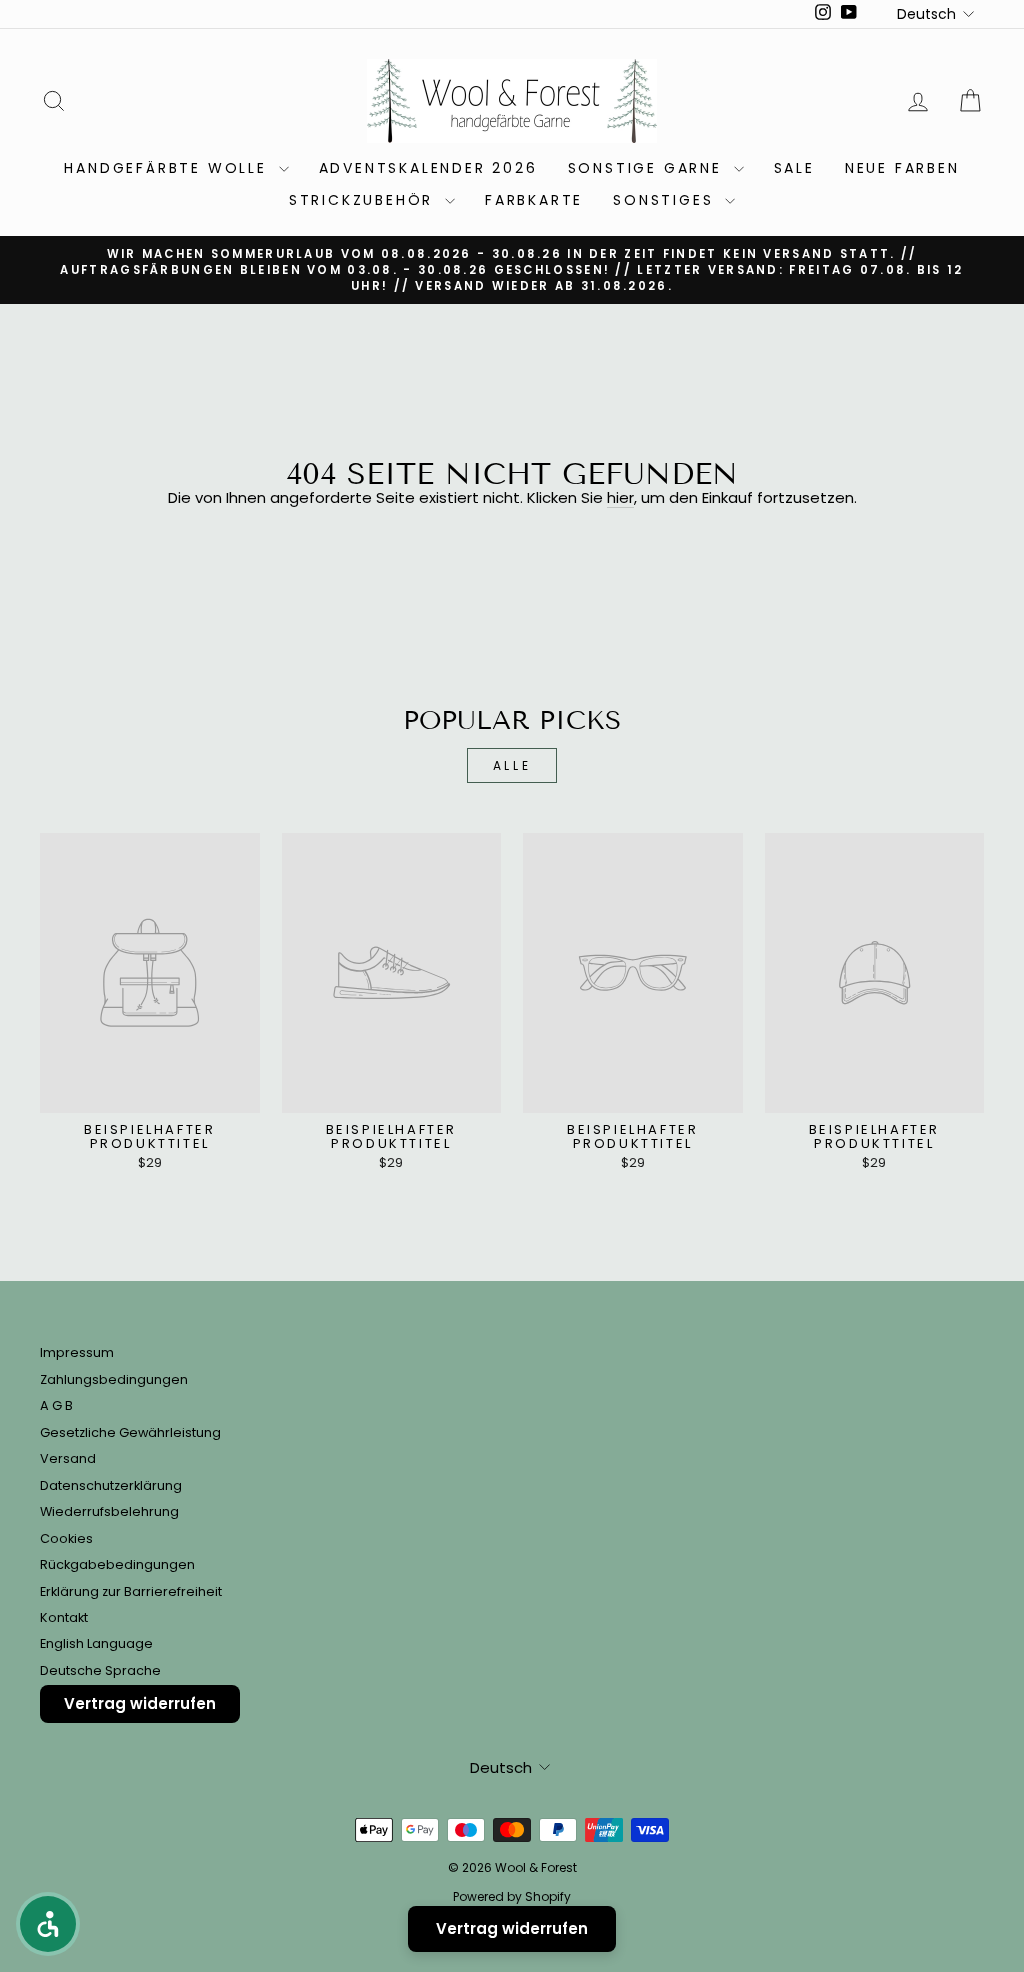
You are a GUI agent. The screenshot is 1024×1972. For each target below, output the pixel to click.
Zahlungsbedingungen (114, 1379)
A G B (56, 1405)
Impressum (77, 1352)
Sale (794, 168)
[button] (48, 1924)
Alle (512, 765)
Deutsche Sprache (100, 1670)
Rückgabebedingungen (117, 1564)
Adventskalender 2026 (428, 168)
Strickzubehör (364, 200)
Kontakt (64, 1617)
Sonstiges (666, 200)
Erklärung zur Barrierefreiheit (131, 1591)
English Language (96, 1643)
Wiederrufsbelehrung (109, 1511)
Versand (68, 1458)
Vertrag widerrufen (140, 1703)
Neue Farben (902, 168)
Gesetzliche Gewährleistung (130, 1432)
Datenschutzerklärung (111, 1485)
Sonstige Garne (648, 168)
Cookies (66, 1538)
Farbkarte (534, 200)
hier (620, 498)
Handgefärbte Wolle (168, 168)
